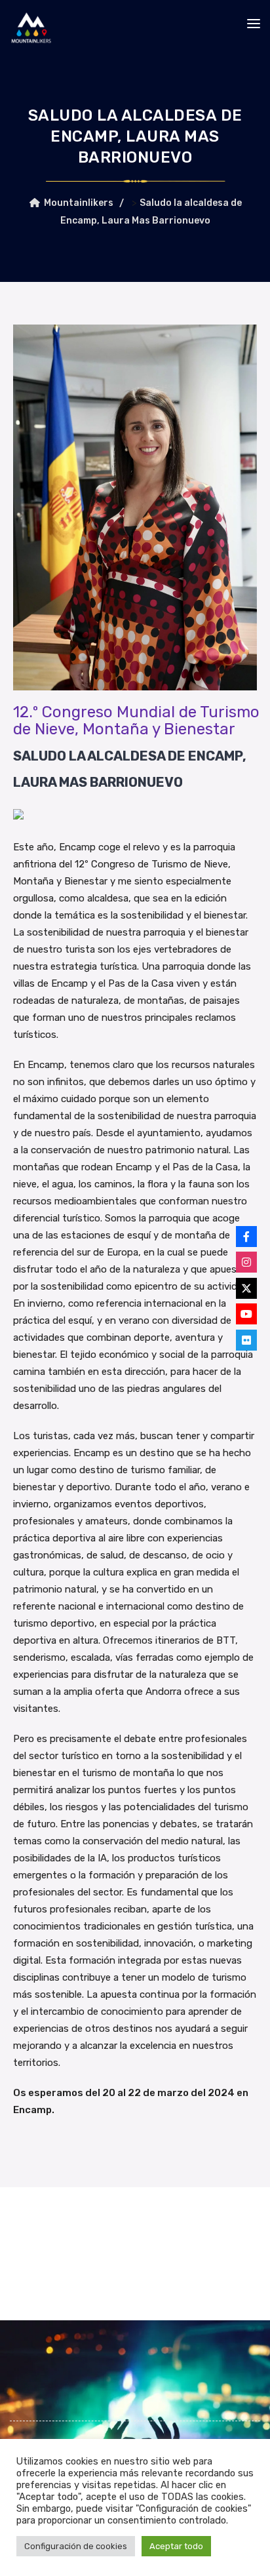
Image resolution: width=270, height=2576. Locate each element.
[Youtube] (246, 1314)
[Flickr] (246, 1340)
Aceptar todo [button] (176, 2546)
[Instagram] (246, 1262)
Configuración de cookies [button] (76, 2546)
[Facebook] (246, 1237)
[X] (246, 1288)
